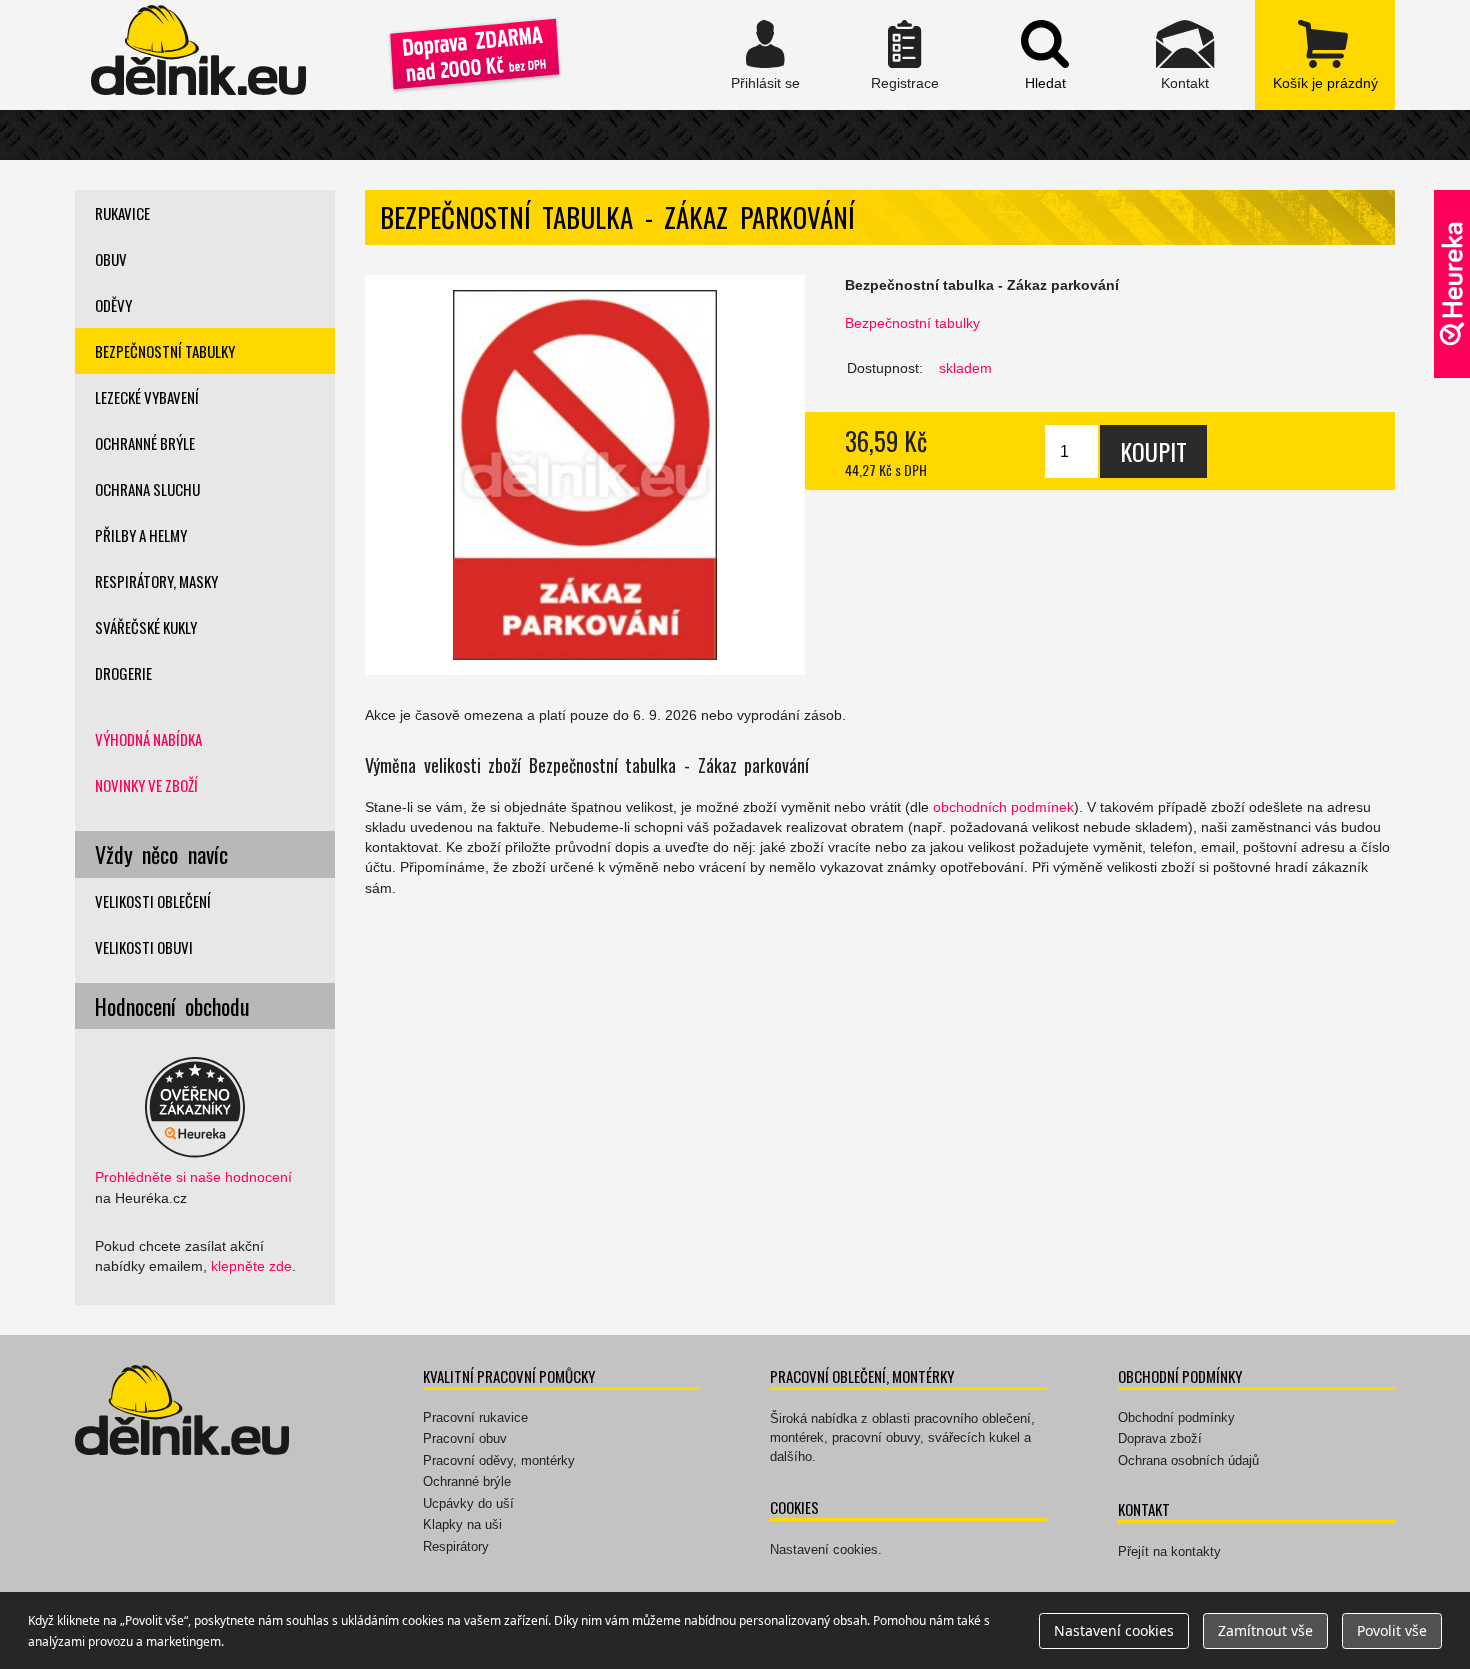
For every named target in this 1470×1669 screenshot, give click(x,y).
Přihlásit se (765, 55)
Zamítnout (1265, 1630)
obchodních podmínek (1003, 807)
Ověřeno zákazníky (1452, 284)
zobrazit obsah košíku (1325, 55)
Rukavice (122, 213)
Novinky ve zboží (146, 785)
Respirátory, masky (156, 581)
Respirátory (456, 1546)
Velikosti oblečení (153, 901)
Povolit (1392, 1630)
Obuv (111, 259)
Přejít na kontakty (1169, 1551)
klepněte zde (251, 1266)
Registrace (905, 55)
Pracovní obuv (465, 1438)
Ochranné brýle (145, 443)
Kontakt (1185, 55)
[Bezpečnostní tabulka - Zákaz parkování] (585, 475)
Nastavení (1114, 1630)
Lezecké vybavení (147, 397)
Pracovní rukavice (475, 1417)
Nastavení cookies (824, 1549)
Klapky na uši (462, 1524)
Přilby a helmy (141, 535)
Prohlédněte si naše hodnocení (193, 1177)
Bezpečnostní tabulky (912, 323)
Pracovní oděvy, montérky (499, 1460)
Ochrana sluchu (147, 489)
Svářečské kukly (146, 627)
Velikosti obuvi (144, 947)
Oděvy (113, 305)
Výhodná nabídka (148, 739)
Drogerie (123, 673)
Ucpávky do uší (468, 1503)
